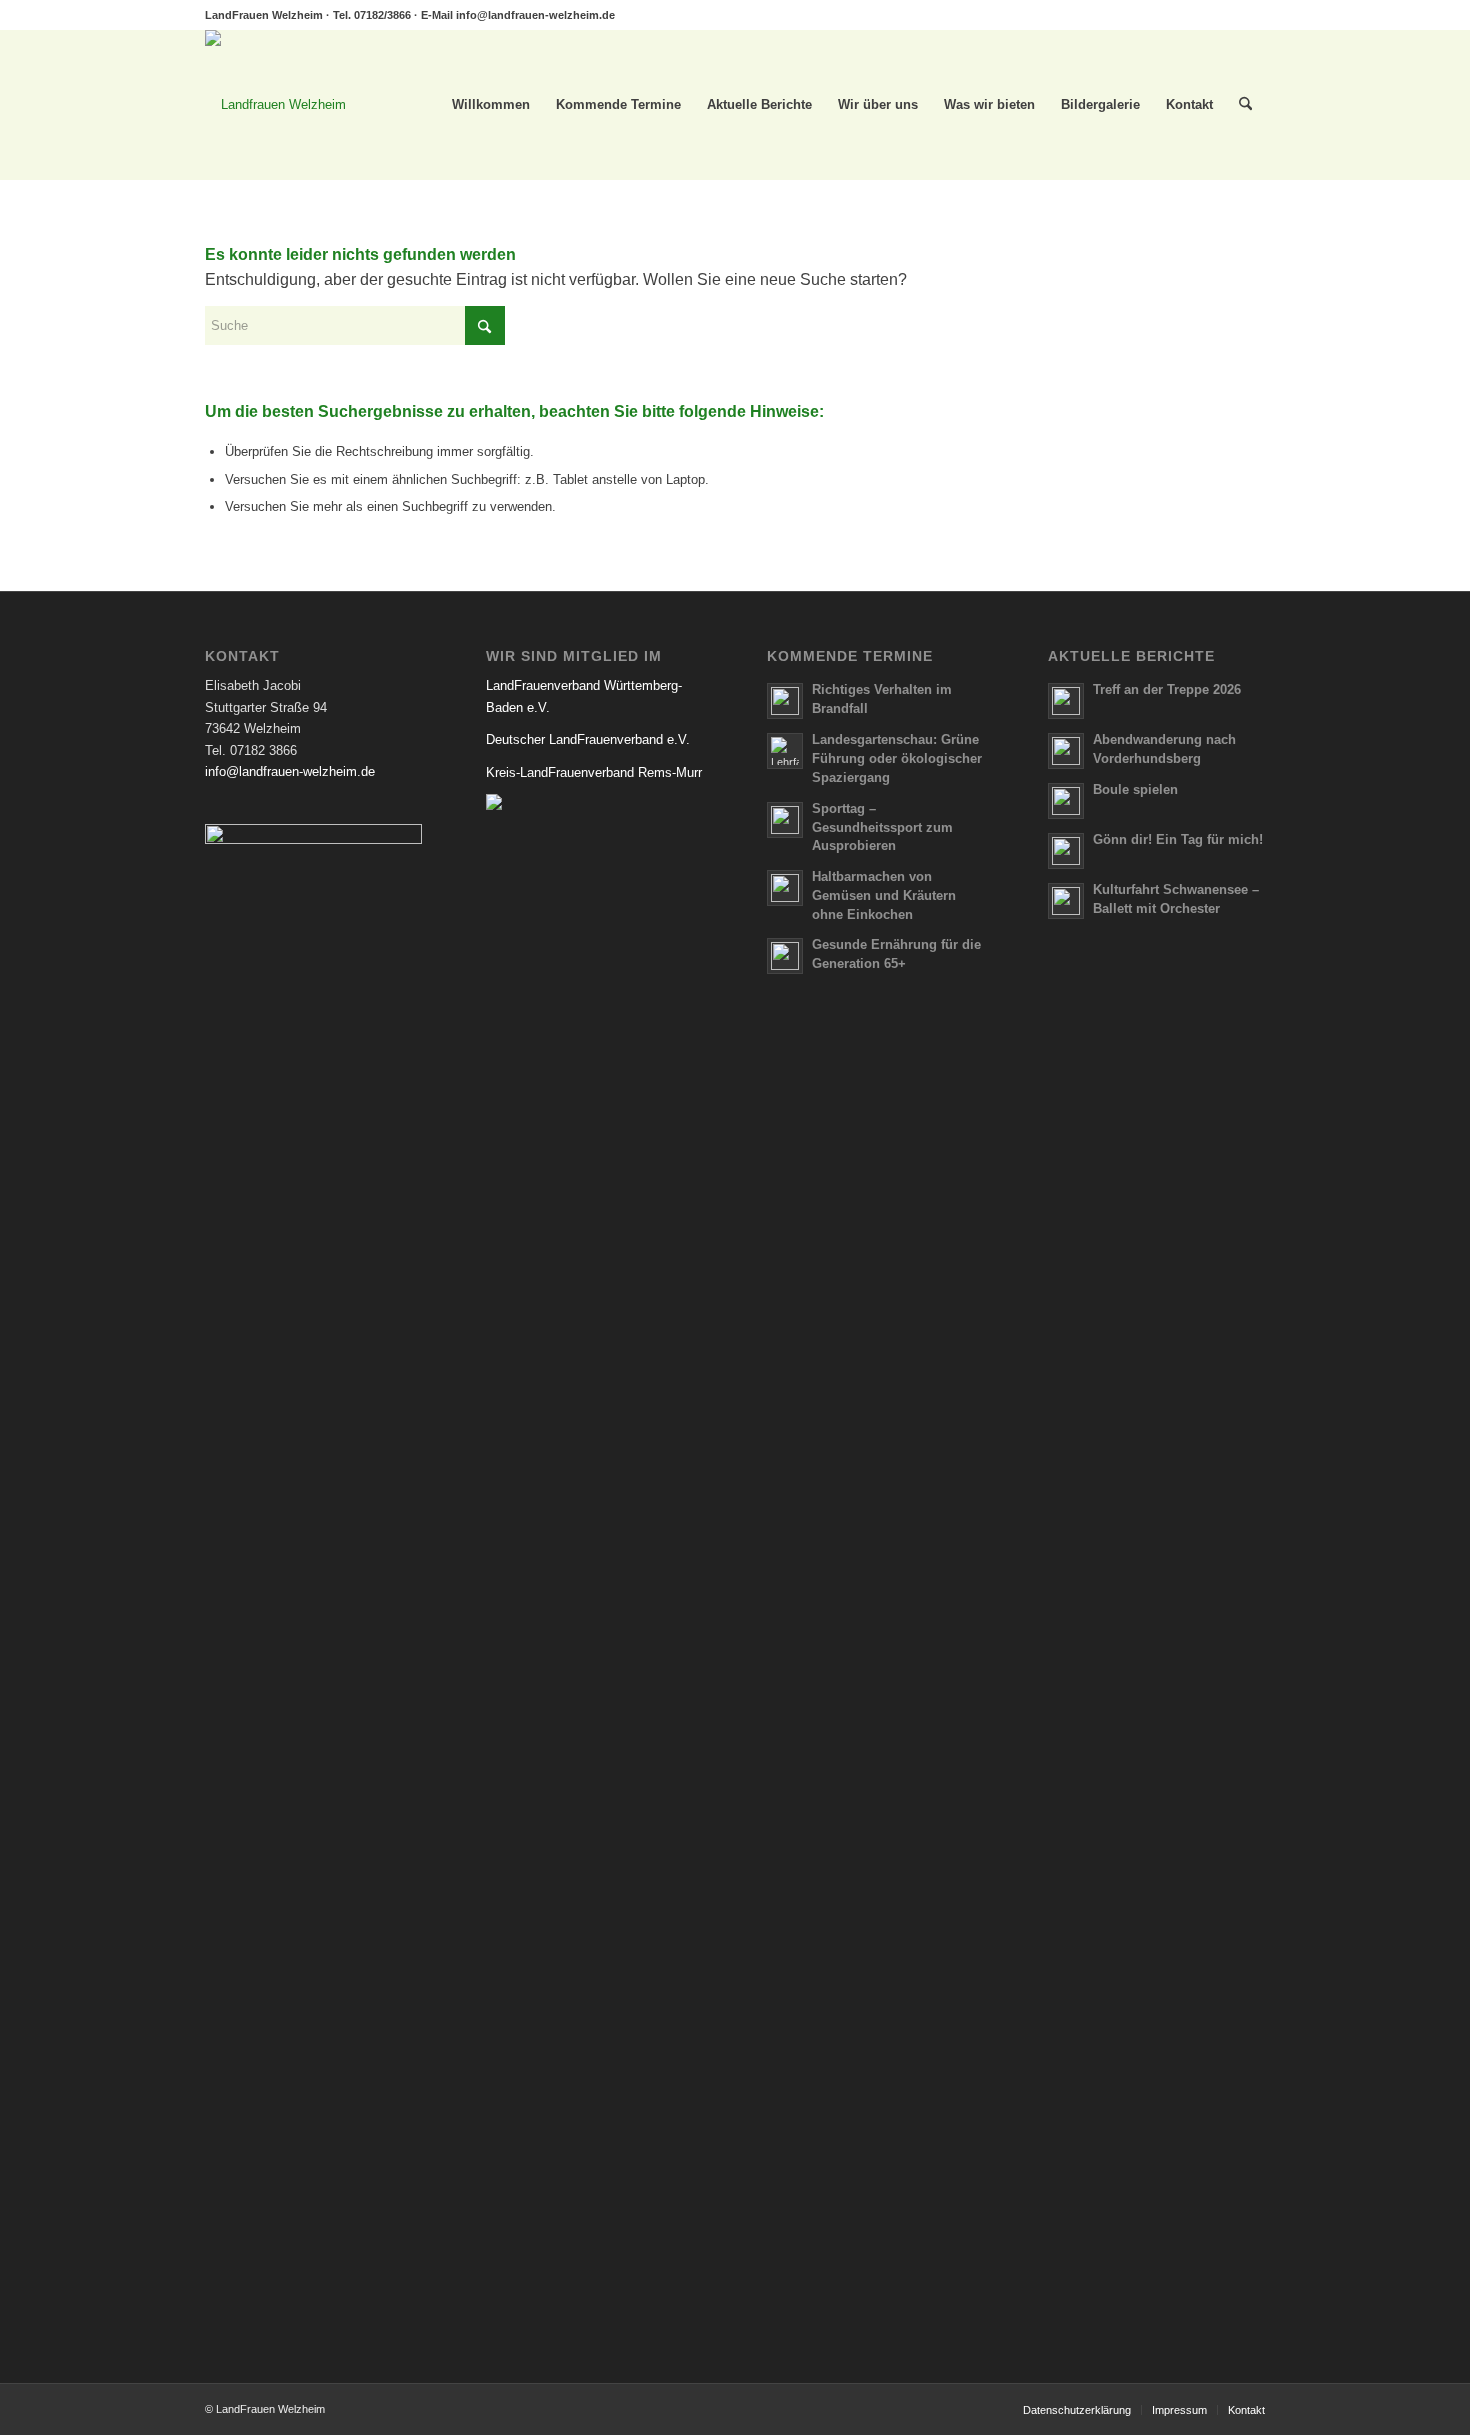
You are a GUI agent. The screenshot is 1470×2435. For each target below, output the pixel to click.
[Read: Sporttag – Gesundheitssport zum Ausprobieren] (785, 820)
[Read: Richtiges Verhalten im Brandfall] (785, 701)
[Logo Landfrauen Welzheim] (275, 105)
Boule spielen (1135, 789)
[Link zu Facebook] (1250, 15)
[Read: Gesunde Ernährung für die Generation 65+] (785, 956)
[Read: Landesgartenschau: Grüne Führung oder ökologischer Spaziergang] (785, 751)
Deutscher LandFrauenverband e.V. (588, 739)
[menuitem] (491, 105)
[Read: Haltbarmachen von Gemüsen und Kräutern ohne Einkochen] (785, 888)
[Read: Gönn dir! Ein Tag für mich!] (1066, 851)
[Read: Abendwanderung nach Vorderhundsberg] (1066, 751)
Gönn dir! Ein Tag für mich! (1178, 839)
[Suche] (1245, 105)
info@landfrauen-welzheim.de (535, 15)
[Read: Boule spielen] (1066, 801)
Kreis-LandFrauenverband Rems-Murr (594, 772)
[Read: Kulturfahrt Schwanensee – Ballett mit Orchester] (1066, 901)
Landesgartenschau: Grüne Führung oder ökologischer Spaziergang (897, 758)
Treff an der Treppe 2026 (1167, 689)
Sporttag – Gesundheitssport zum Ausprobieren (882, 827)
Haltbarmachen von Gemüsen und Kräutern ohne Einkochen (884, 895)
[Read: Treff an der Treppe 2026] (1066, 701)
